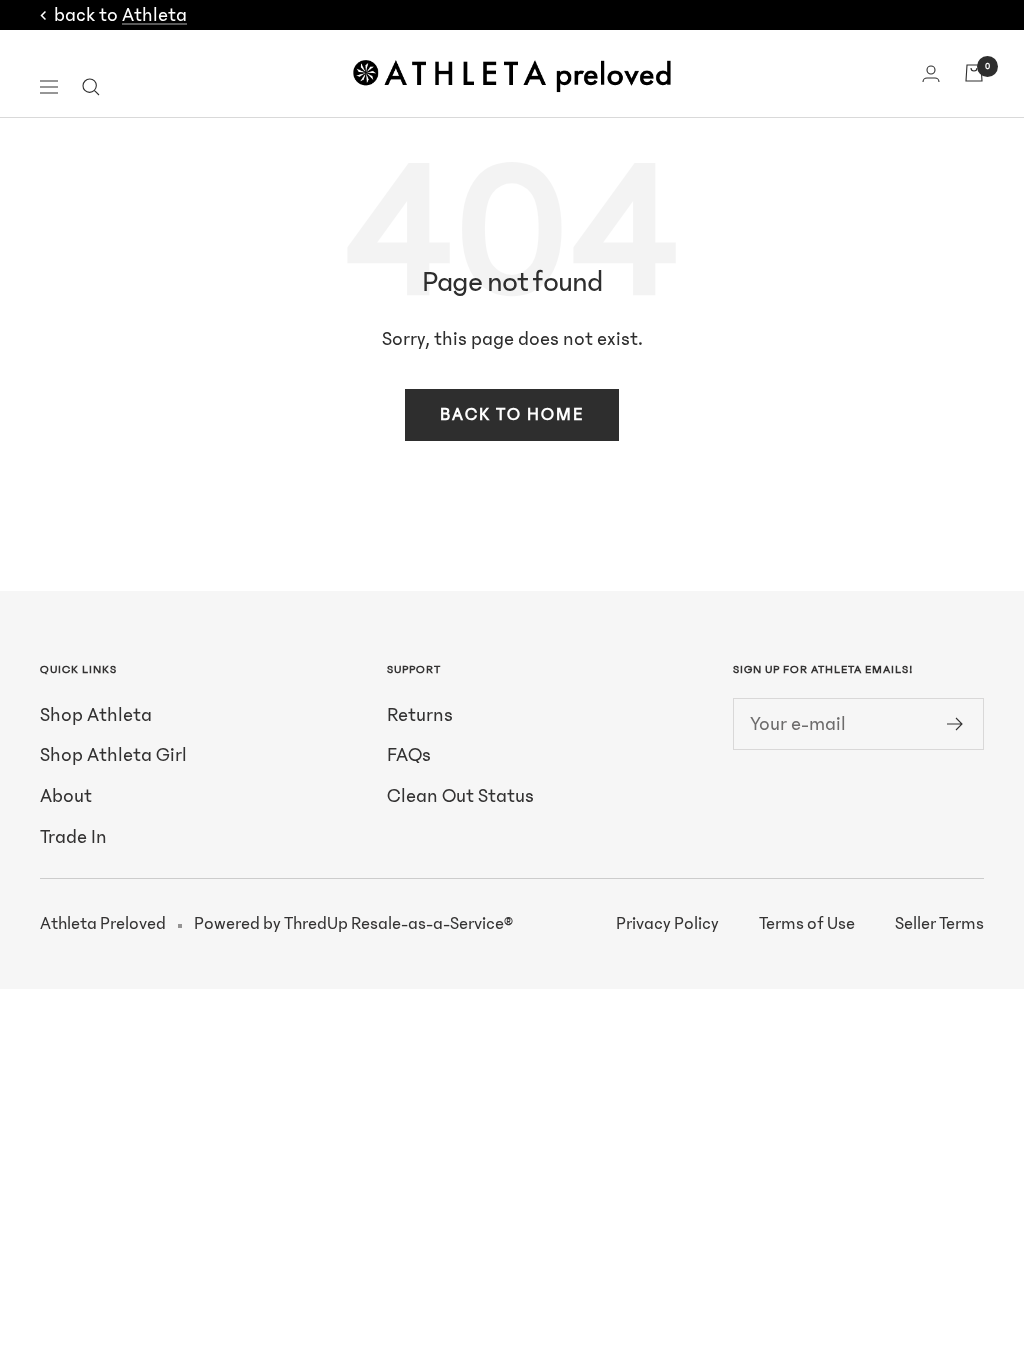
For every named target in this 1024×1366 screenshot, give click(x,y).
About (66, 796)
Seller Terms (939, 924)
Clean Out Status (460, 796)
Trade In (73, 837)
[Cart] (974, 73)
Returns (420, 715)
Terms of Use (807, 924)
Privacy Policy (667, 924)
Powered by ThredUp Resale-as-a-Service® (353, 924)
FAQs (409, 755)
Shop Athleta (96, 715)
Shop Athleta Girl (113, 755)
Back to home (512, 415)
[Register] (955, 724)
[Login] (931, 73)
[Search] (91, 87)
